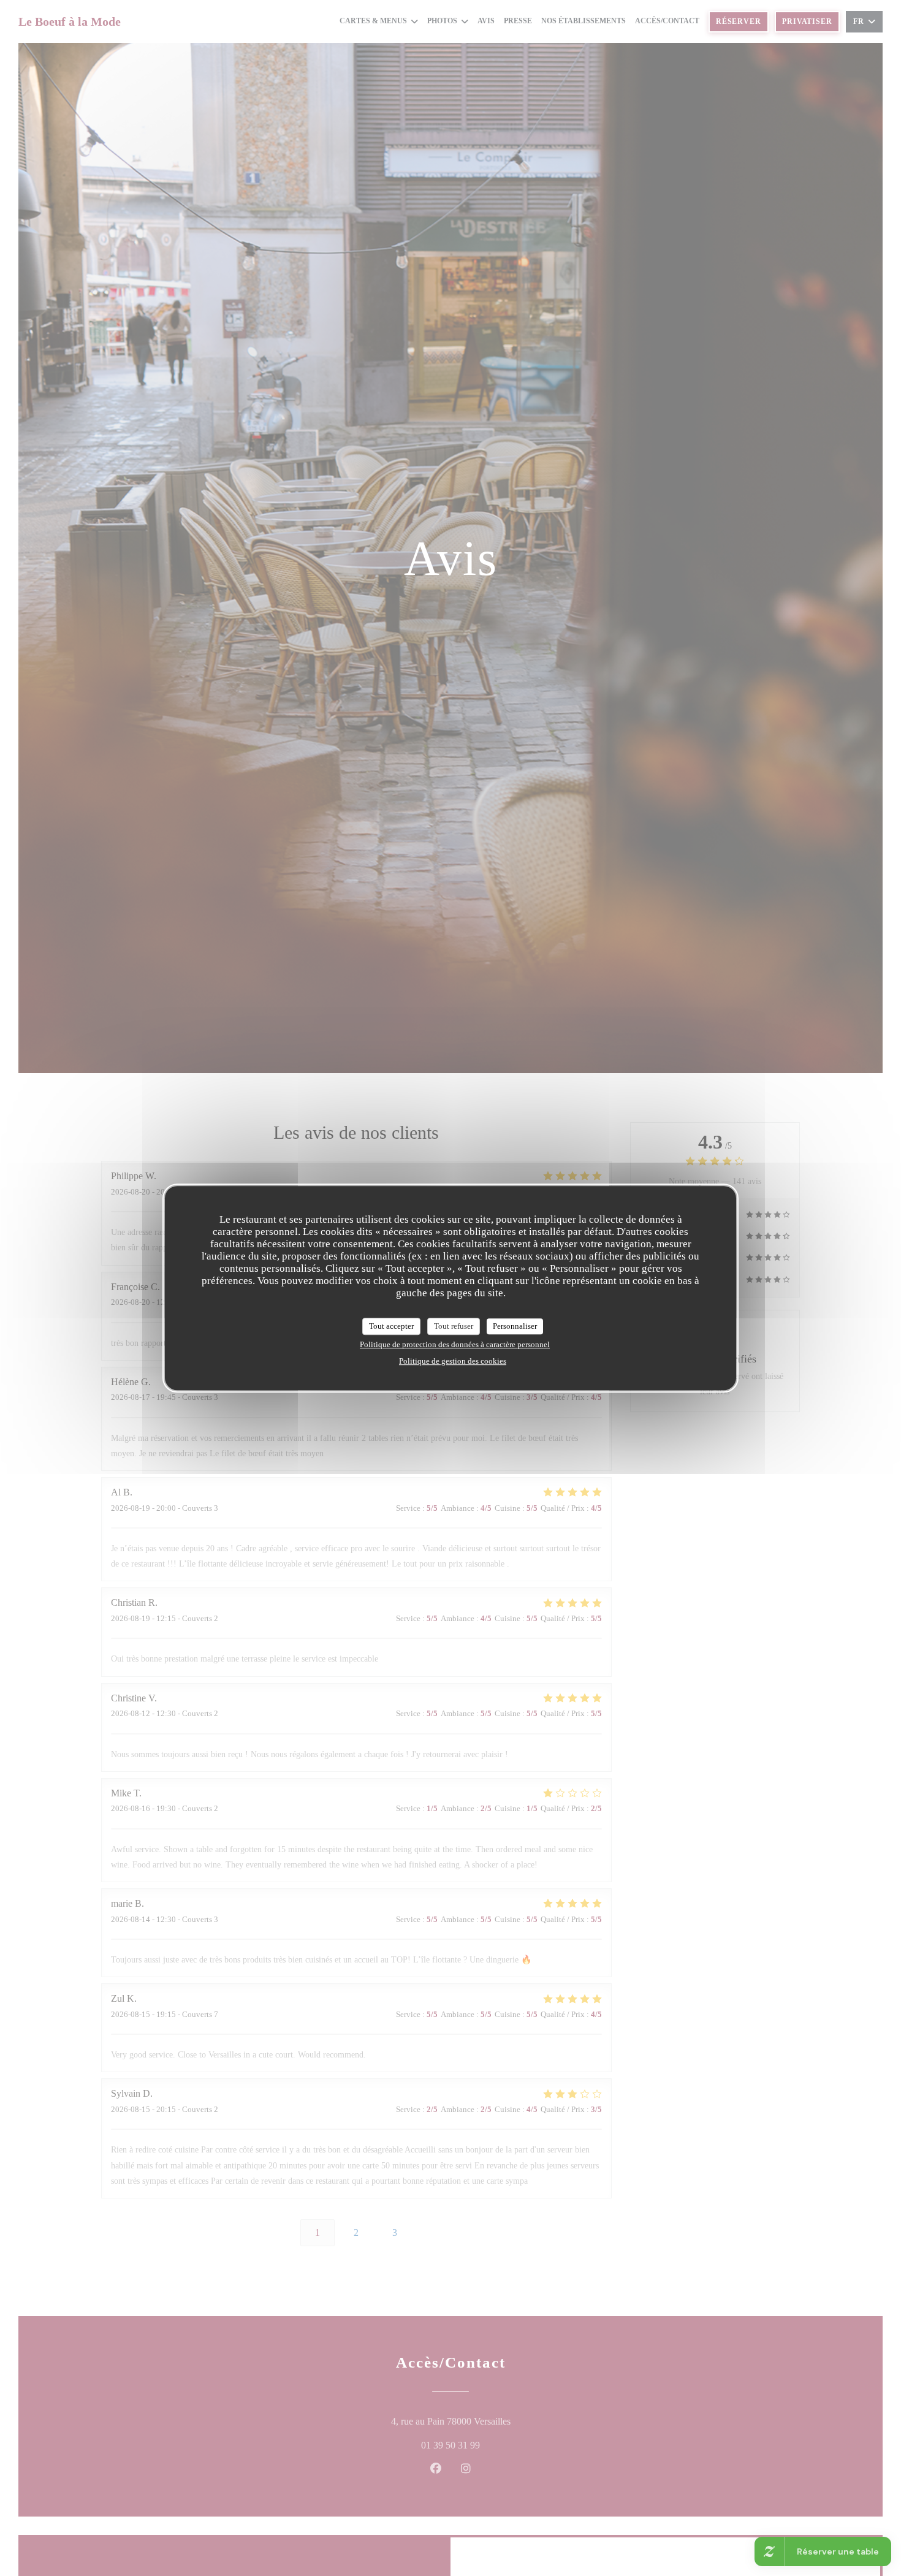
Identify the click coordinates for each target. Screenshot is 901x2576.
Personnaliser (515, 1326)
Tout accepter (391, 1326)
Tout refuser (454, 1326)
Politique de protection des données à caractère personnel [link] (455, 1344)
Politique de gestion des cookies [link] (453, 1360)
